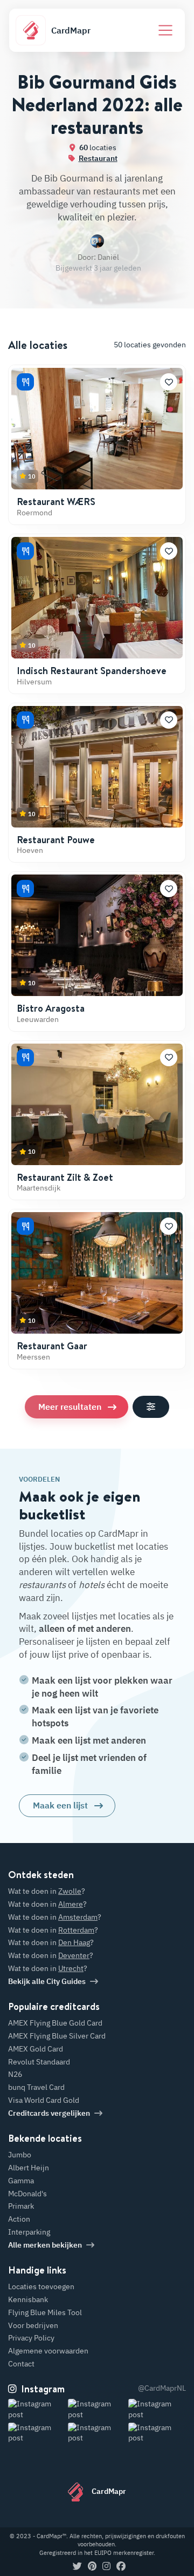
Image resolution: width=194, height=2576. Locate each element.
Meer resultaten (70, 1407)
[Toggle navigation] (165, 30)
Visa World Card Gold (44, 2100)
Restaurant (98, 158)
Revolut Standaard (39, 2062)
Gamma (21, 2181)
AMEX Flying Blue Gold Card (55, 2023)
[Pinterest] (92, 2567)
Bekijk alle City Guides (47, 1981)
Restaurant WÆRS (56, 502)
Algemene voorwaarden (48, 2351)
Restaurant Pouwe (56, 840)
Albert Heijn (29, 2168)
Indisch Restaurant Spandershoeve (92, 671)
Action (19, 2219)
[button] (169, 382)
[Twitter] (77, 2567)
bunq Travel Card (36, 2087)
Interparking (29, 2232)
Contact (21, 2364)
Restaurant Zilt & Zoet (65, 1177)
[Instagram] (106, 2567)
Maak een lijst (60, 1805)
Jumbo (20, 2155)
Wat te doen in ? (47, 1891)
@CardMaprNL (162, 2388)
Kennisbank (28, 2299)
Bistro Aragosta (51, 1008)
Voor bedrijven (33, 2325)
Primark (21, 2206)
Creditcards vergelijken (49, 2113)
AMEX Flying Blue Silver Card (57, 2036)
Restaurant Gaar (52, 1346)
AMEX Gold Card (36, 2049)
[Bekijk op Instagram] (37, 2409)
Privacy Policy (31, 2338)
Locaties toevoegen (41, 2286)
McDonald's (27, 2194)
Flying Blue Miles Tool (45, 2312)
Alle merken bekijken (45, 2245)
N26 (15, 2074)
